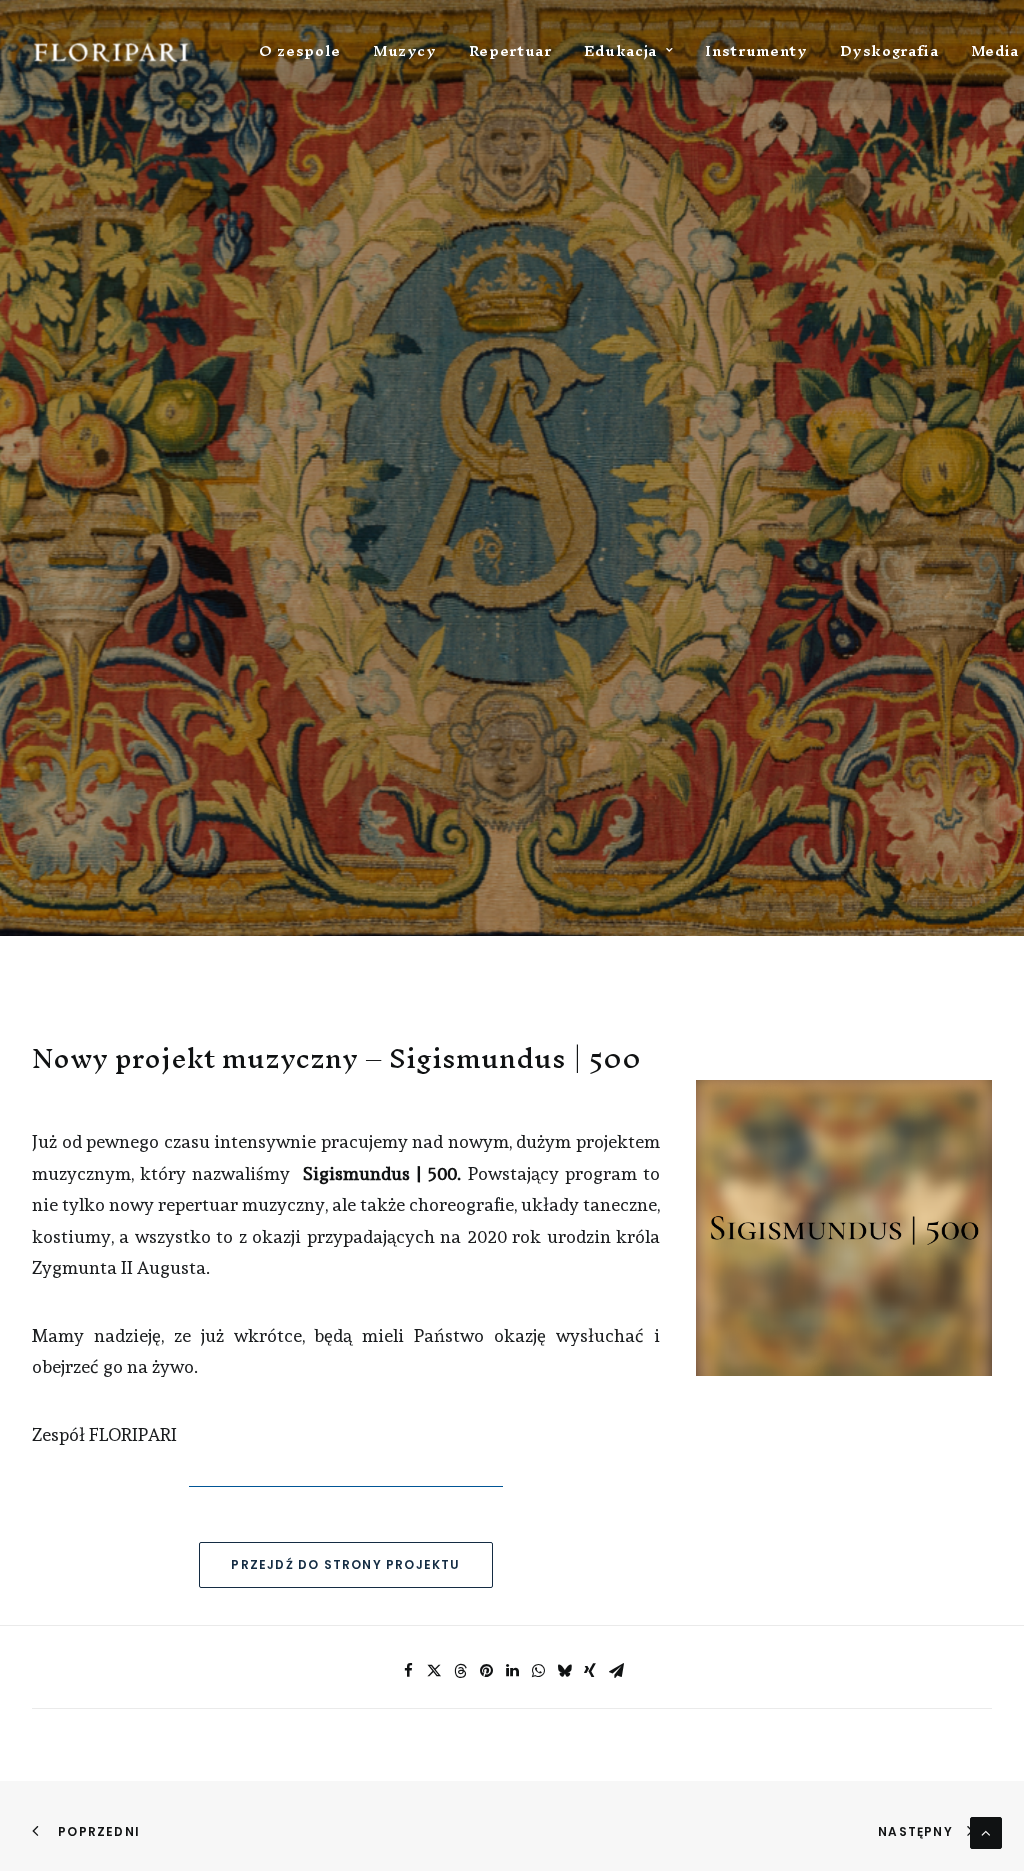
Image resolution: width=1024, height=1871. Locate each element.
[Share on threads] (460, 1671)
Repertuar (510, 50)
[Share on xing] (590, 1671)
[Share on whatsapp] (538, 1671)
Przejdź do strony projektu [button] (345, 1564)
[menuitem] (300, 50)
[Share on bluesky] (564, 1671)
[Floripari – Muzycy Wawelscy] (111, 50)
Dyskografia (889, 50)
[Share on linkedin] (512, 1671)
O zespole (300, 50)
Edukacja (620, 50)
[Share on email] (616, 1671)
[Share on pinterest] (486, 1671)
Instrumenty (756, 50)
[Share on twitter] (434, 1671)
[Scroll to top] (986, 1829)
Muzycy (405, 50)
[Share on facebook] (408, 1671)
